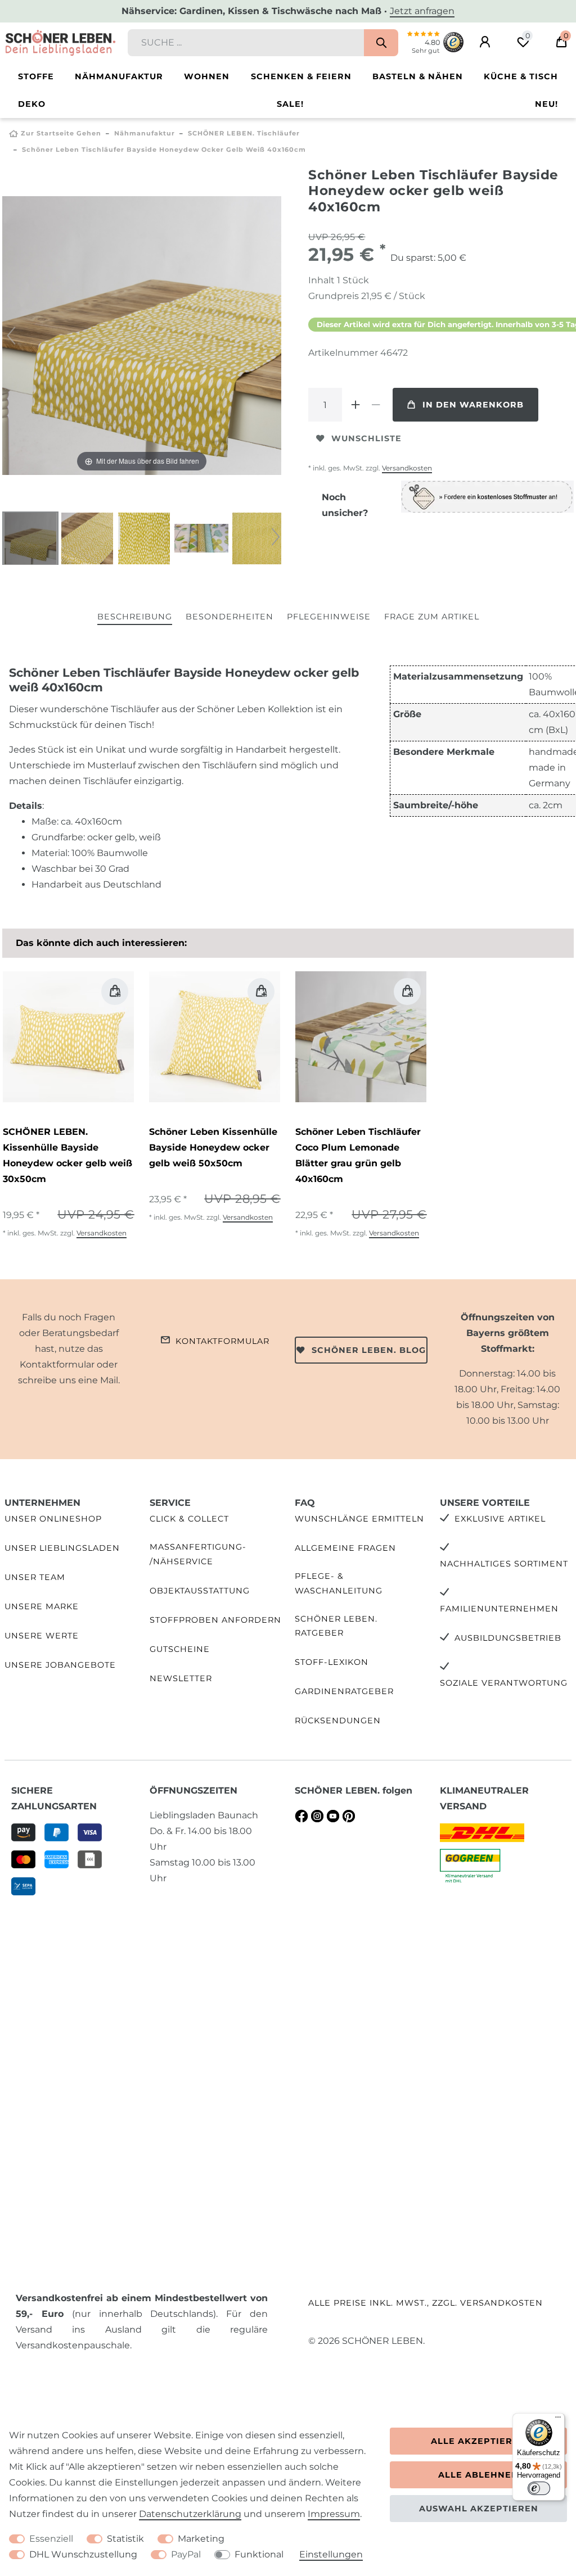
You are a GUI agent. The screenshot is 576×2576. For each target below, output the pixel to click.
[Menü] (558, 2420)
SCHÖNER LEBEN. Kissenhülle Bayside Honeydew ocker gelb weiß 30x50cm (67, 1155)
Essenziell (51, 2539)
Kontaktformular (222, 1341)
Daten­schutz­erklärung (190, 2514)
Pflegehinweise (329, 617)
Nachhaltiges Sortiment (504, 1564)
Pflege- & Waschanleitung (339, 1583)
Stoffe (36, 76)
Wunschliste (366, 438)
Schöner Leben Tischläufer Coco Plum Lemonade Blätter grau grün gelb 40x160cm (358, 1155)
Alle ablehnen (478, 2475)
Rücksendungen (338, 1721)
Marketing (201, 2539)
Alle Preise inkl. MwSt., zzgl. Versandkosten (426, 2303)
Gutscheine (180, 1649)
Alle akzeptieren (478, 2441)
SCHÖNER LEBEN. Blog (369, 1350)
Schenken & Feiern (301, 76)
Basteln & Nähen (418, 76)
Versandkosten (407, 468)
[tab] (135, 617)
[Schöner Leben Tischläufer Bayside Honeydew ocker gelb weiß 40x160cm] (30, 540)
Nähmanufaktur (119, 76)
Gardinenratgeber (344, 1691)
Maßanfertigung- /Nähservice (198, 1554)
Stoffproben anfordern (215, 1620)
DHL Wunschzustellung (83, 2554)
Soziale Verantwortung (504, 1683)
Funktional (259, 2554)
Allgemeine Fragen (345, 1548)
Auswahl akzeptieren (479, 2509)
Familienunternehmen (499, 1609)
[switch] (539, 2488)
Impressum (334, 2514)
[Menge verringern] (376, 405)
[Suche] (381, 43)
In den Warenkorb (473, 405)
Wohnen (207, 76)
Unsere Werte (42, 1636)
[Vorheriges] (11, 336)
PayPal (186, 2554)
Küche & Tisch (521, 76)
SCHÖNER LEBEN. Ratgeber (336, 1626)
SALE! (290, 104)
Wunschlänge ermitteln (359, 1519)
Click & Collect (189, 1519)
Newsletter (181, 1678)
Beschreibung (135, 617)
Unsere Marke (42, 1606)
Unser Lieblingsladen (62, 1548)
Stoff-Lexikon (332, 1662)
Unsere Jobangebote (60, 1665)
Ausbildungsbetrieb (508, 1638)
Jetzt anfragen (422, 11)
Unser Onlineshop (53, 1519)
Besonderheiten (229, 617)
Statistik (125, 2539)
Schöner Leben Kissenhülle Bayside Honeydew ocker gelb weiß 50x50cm (213, 1147)
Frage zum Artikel (432, 617)
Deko (32, 104)
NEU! (546, 104)
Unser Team (35, 1577)
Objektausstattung (200, 1591)
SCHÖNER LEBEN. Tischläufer (244, 133)
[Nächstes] (272, 336)
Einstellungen (331, 2554)
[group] (68, 1037)
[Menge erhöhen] (355, 405)
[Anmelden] (485, 42)
